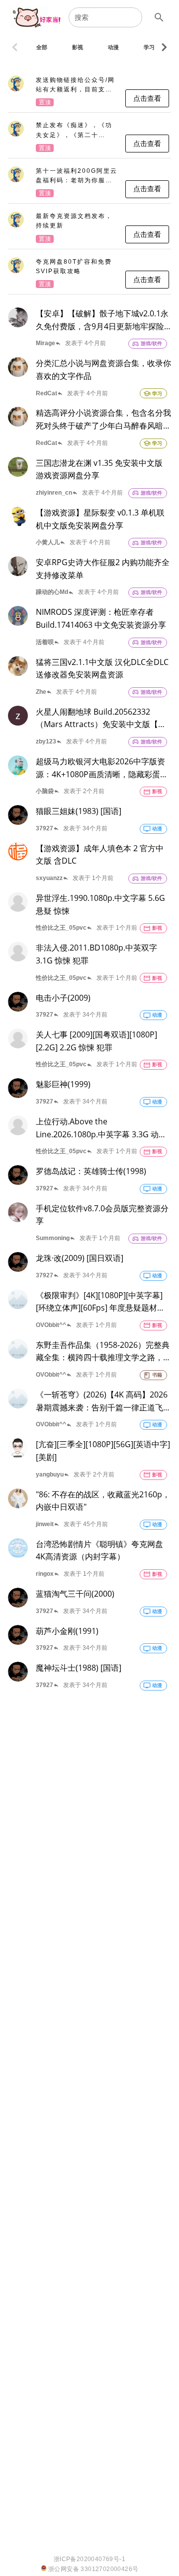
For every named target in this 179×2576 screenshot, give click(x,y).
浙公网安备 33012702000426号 (93, 2569)
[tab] (42, 47)
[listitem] (89, 92)
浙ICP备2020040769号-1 (89, 2559)
